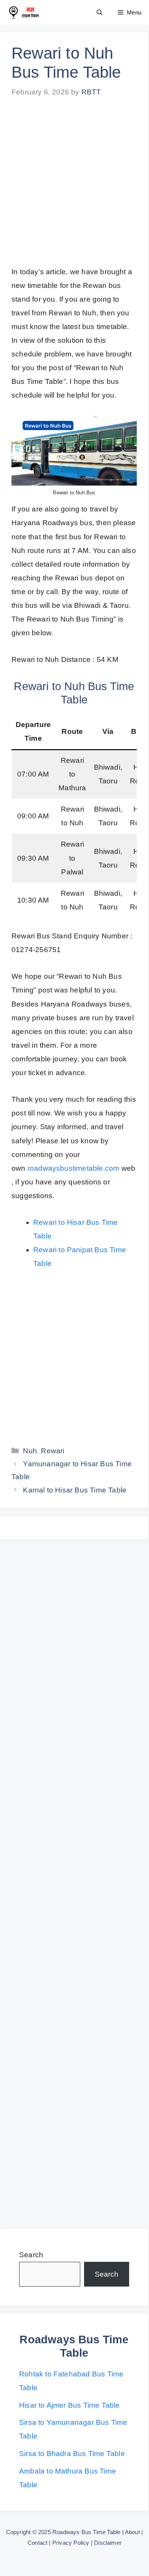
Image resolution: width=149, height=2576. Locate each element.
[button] (100, 12)
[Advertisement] (74, 188)
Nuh (30, 1451)
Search (31, 2255)
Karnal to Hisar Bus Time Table (75, 1490)
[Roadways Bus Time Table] (23, 12)
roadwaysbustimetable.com (74, 1168)
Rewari (53, 1451)
